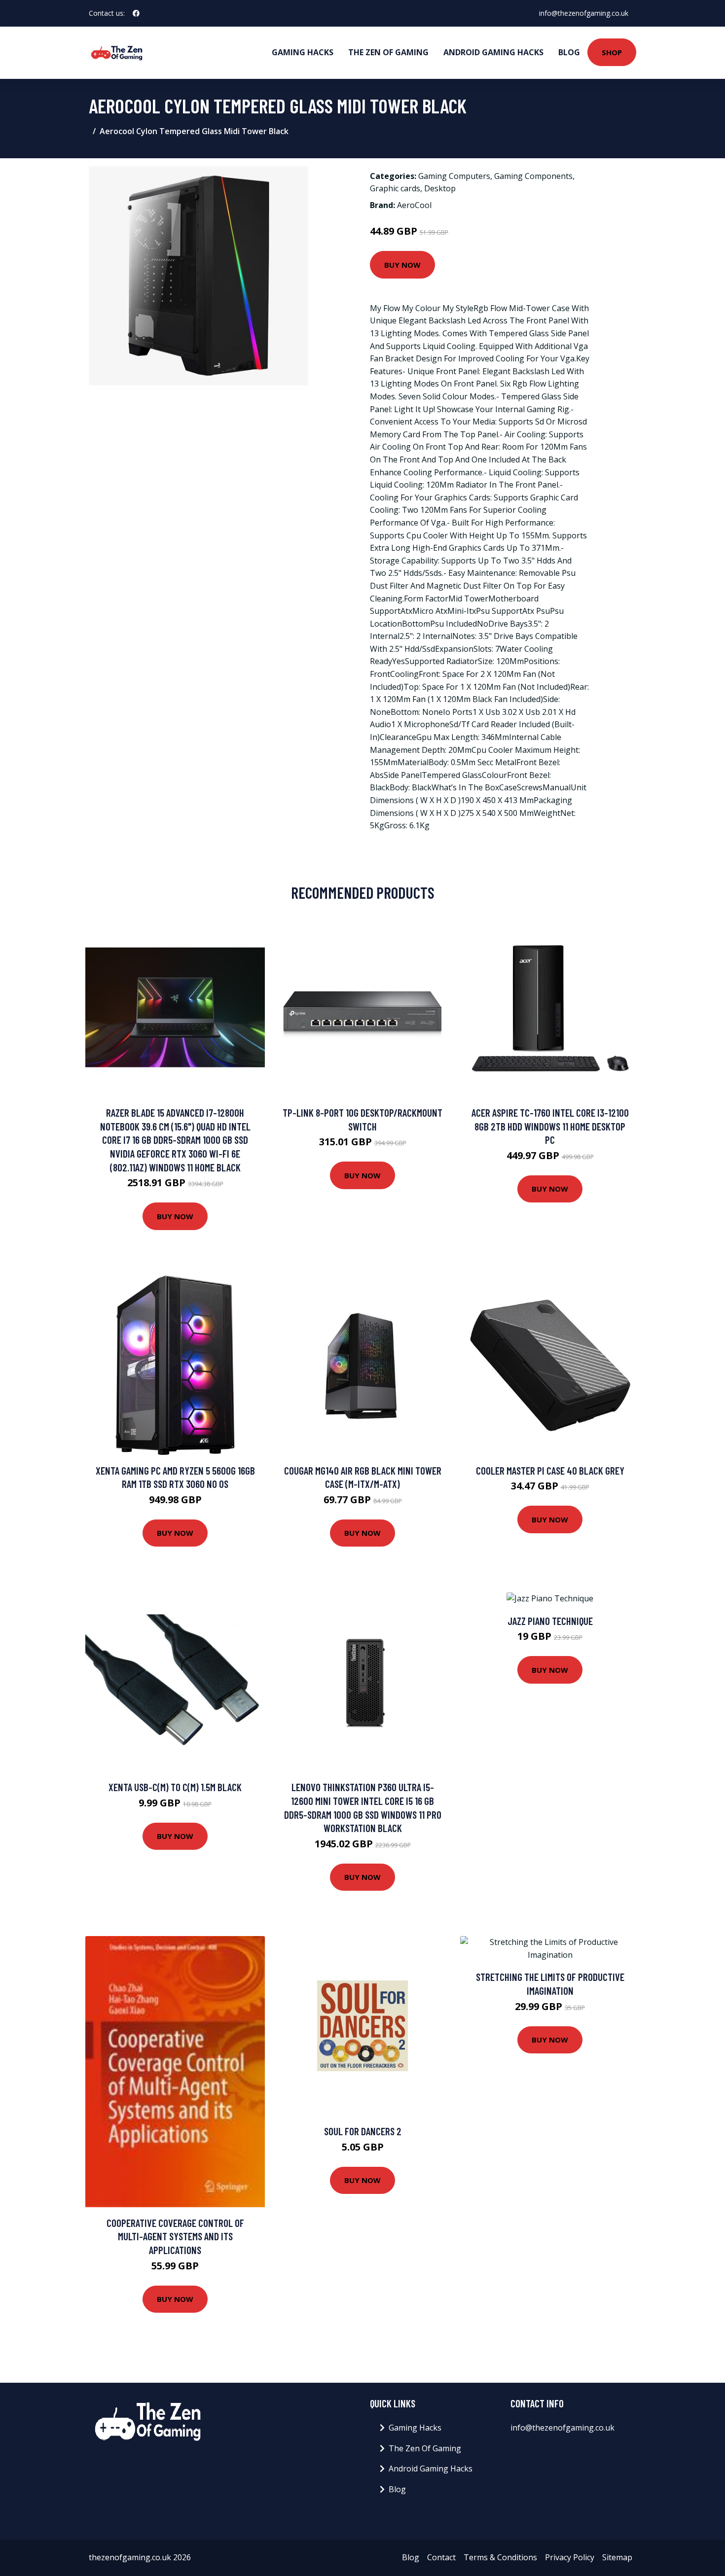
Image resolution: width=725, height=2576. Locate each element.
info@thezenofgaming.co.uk (584, 13)
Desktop (440, 188)
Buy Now (402, 265)
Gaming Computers (454, 176)
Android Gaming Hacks (493, 52)
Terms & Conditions (500, 2557)
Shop (612, 52)
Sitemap (617, 2557)
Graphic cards (395, 188)
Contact (441, 2557)
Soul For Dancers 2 (363, 2131)
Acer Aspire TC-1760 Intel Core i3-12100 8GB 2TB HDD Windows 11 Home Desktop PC (550, 1126)
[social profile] (136, 13)
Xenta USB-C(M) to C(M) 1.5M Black (175, 1787)
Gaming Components (533, 176)
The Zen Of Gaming (388, 52)
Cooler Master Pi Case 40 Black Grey (550, 1470)
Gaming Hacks (303, 52)
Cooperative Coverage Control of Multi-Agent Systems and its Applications (175, 2236)
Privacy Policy (570, 2557)
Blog (569, 52)
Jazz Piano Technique (550, 1621)
